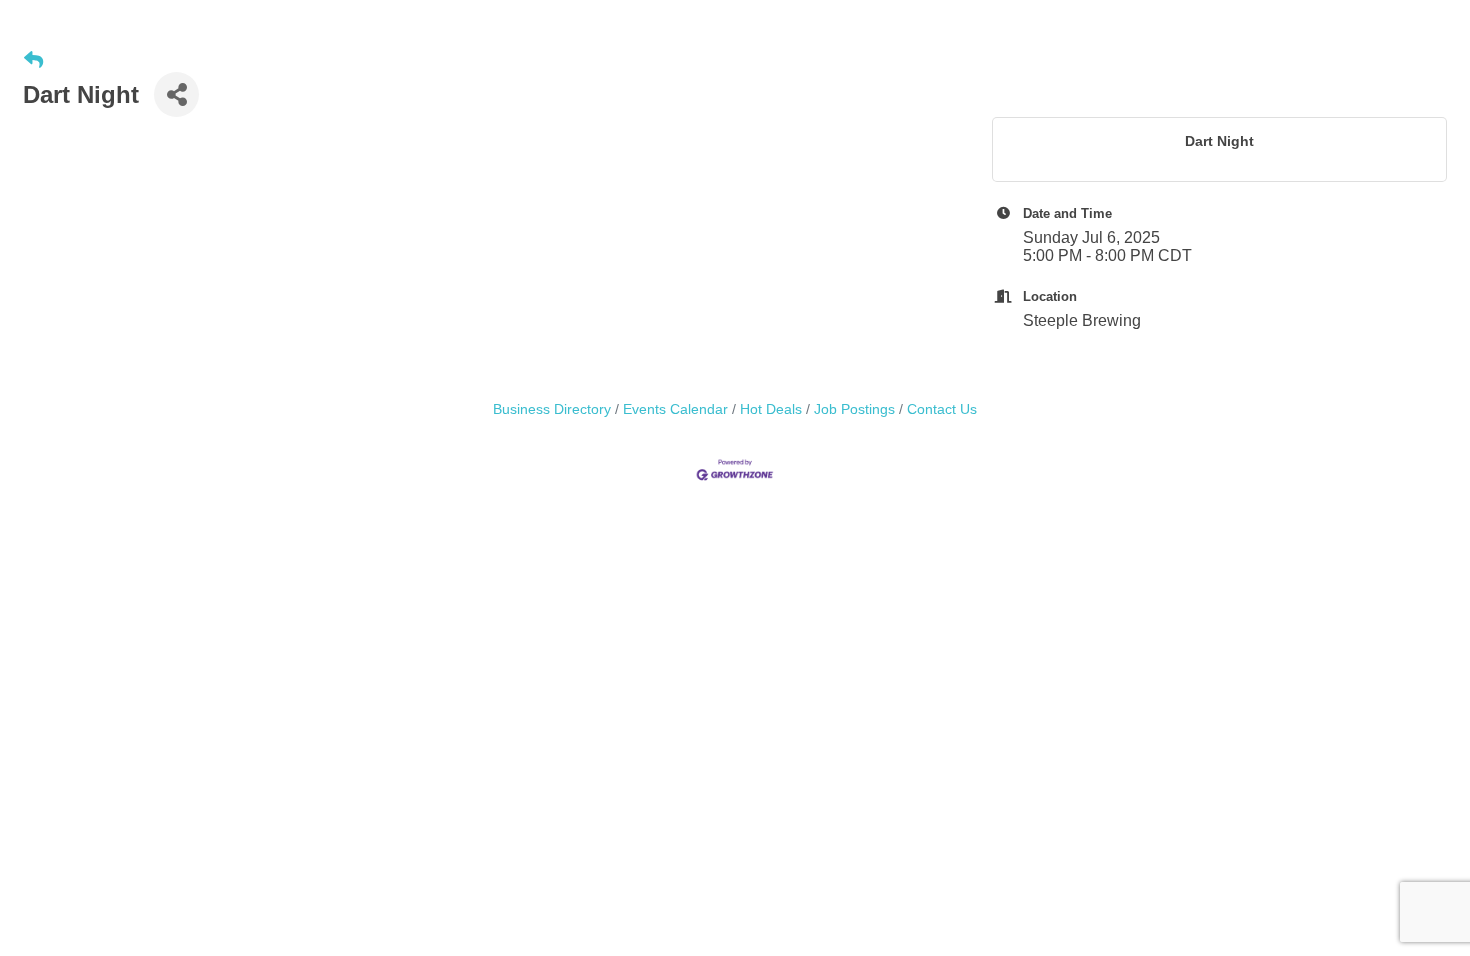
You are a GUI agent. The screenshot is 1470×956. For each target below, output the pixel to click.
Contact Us (942, 409)
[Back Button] (33, 61)
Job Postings (854, 409)
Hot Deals (771, 409)
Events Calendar (675, 409)
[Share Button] (176, 94)
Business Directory (552, 409)
